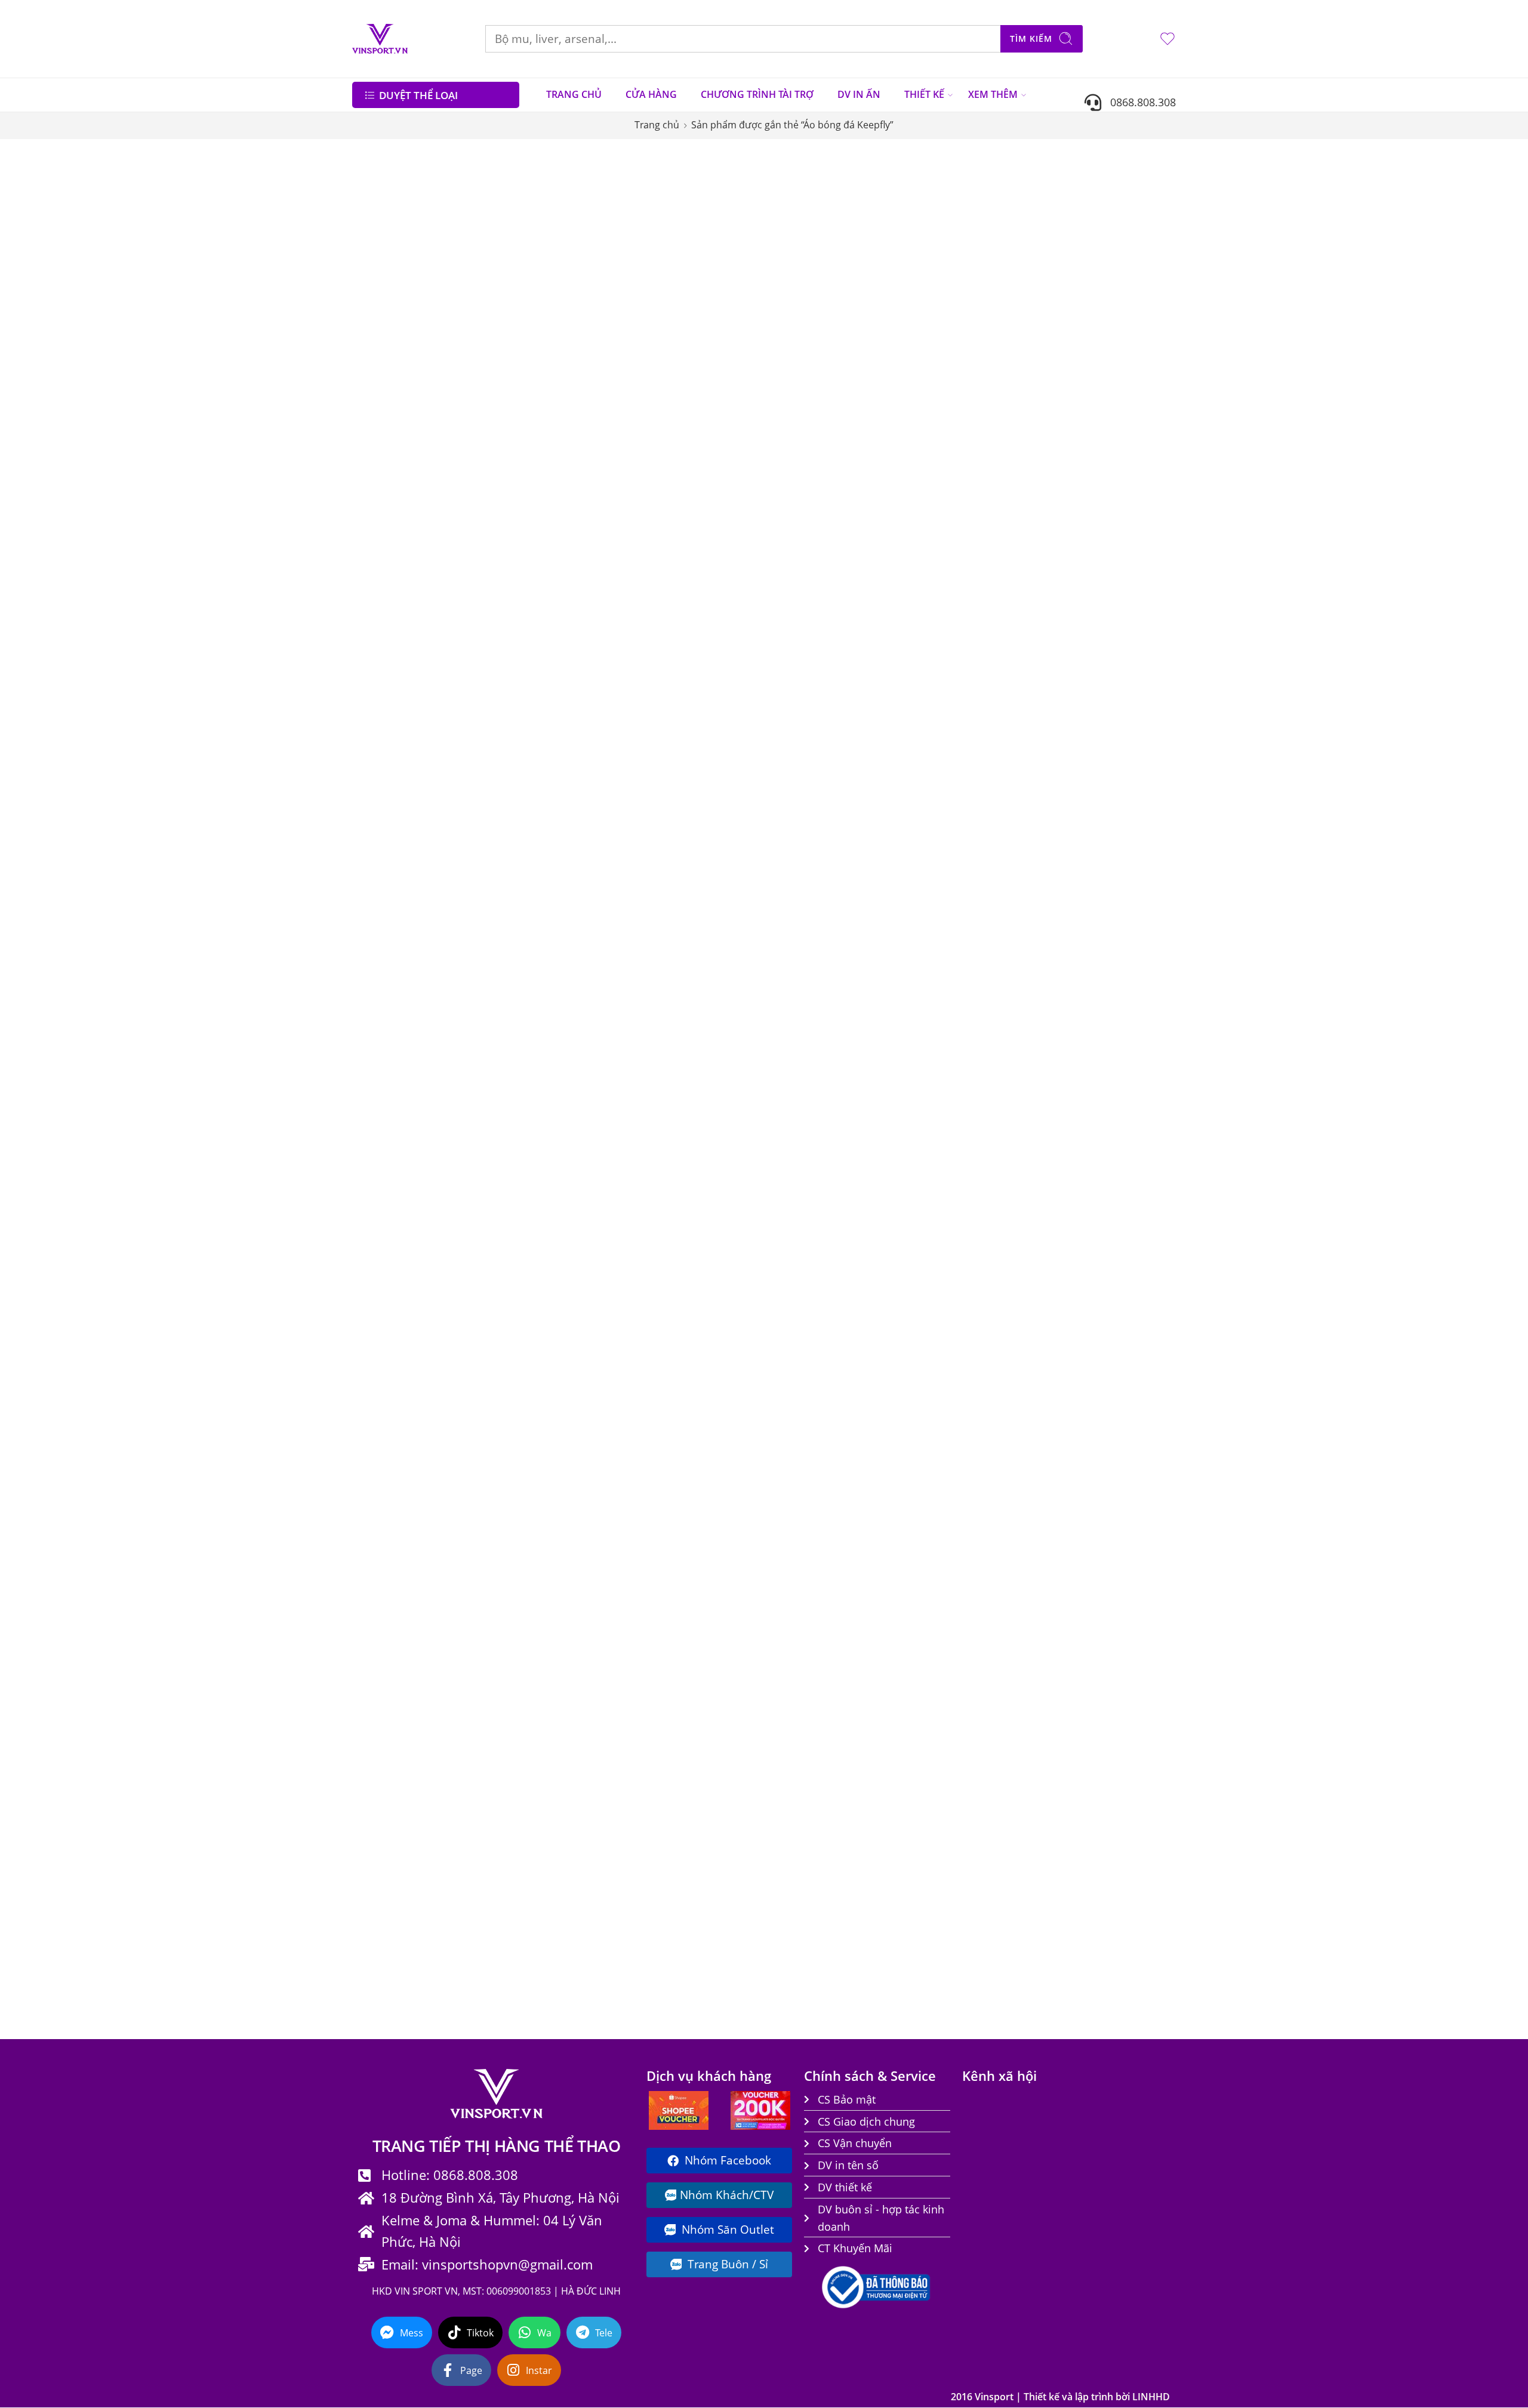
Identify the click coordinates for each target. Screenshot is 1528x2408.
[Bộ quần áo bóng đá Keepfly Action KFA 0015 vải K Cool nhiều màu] (795, 1168)
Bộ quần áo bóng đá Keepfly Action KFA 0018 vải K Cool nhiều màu (641, 1490)
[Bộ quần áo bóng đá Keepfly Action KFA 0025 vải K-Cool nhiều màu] (948, 1613)
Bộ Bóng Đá (386, 316)
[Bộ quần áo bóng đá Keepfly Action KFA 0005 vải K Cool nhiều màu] (1102, 484)
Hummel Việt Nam (401, 496)
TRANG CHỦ (574, 94)
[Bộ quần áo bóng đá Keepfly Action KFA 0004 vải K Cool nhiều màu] (948, 484)
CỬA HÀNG (651, 94)
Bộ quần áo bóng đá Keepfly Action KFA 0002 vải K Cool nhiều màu (641, 583)
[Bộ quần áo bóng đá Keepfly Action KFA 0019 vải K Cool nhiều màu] (795, 1390)
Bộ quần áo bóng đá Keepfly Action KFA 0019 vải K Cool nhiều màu (795, 1490)
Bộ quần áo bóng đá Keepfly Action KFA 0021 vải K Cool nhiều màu (1102, 1490)
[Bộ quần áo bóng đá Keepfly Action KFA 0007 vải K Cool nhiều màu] (795, 706)
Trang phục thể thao (407, 586)
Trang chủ (657, 125)
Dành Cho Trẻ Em (397, 361)
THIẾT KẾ (924, 94)
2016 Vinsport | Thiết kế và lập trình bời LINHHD (1060, 2397)
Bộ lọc (376, 163)
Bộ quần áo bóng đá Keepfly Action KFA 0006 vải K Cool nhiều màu (641, 806)
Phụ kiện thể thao (401, 518)
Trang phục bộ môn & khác (422, 563)
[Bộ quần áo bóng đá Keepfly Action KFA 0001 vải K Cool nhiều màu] (1102, 261)
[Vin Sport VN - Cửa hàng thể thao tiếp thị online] (380, 39)
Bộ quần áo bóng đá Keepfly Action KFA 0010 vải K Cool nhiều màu (641, 1028)
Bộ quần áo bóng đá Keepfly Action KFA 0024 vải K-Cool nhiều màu (795, 1712)
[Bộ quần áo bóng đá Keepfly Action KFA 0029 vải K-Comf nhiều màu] (948, 261)
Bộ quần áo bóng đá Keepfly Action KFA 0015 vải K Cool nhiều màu (795, 1267)
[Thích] (700, 202)
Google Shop (387, 473)
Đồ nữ (374, 384)
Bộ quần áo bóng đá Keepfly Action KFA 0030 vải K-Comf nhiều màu (795, 360)
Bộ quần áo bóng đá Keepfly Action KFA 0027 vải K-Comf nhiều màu (641, 1950)
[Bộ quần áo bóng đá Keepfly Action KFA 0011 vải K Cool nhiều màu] (795, 929)
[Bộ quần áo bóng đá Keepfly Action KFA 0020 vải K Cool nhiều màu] (948, 1390)
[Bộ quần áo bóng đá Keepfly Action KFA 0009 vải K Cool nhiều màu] (1102, 706)
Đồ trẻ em (383, 406)
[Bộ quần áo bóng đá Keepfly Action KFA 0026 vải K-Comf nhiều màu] (1102, 1613)
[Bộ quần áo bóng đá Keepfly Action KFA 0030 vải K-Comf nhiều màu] (795, 261)
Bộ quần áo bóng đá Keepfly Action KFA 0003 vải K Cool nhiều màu (795, 583)
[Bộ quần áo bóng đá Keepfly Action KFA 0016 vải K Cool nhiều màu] (948, 1168)
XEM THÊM (993, 94)
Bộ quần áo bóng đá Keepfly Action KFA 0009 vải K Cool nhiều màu (1102, 806)
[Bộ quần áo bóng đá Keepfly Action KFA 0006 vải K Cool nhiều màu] (641, 706)
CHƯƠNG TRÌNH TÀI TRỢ (757, 94)
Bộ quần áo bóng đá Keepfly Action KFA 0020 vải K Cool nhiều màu (948, 1490)
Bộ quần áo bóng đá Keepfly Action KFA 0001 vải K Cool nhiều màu (1102, 360)
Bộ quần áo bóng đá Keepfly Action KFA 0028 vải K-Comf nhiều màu (795, 1950)
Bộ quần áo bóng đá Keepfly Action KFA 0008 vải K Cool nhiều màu (948, 806)
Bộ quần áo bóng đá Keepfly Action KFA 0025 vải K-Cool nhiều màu (948, 1712)
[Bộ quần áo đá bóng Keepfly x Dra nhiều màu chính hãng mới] (1102, 1852)
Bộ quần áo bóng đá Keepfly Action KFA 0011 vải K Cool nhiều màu (795, 1028)
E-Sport (375, 429)
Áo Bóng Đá (390, 294)
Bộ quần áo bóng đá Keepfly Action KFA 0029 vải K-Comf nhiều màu (948, 360)
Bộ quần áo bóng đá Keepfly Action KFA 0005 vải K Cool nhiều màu (1102, 583)
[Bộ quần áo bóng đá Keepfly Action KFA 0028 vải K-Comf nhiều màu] (795, 1852)
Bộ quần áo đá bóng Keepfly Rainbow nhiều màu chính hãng (948, 1950)
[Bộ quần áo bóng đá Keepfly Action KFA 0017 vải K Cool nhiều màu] (1102, 1168)
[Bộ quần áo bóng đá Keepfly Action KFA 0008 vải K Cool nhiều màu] (948, 706)
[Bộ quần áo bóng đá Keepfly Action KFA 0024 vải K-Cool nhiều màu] (795, 1613)
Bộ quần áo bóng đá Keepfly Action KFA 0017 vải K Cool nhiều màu (1102, 1267)
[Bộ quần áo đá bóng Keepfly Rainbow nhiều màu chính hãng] (948, 1852)
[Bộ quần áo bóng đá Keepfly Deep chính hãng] (641, 261)
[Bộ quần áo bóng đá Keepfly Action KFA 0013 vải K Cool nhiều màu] (1102, 929)
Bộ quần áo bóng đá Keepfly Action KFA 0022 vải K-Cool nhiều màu (641, 1712)
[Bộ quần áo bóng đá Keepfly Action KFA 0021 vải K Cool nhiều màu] (1102, 1390)
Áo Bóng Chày (389, 272)
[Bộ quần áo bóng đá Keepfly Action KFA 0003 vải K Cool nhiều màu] (795, 484)
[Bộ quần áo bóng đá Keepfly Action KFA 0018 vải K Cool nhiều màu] (641, 1390)
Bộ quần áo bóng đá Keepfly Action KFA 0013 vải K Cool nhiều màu (1102, 1028)
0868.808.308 (1139, 102)
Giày (370, 451)
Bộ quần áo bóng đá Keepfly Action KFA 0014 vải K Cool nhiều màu (641, 1267)
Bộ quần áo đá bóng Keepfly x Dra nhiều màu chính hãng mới (1102, 1950)
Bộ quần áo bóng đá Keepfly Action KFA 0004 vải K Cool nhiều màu (948, 583)
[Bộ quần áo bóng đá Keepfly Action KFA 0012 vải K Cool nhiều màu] (948, 929)
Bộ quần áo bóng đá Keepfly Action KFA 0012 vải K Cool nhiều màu (948, 1028)
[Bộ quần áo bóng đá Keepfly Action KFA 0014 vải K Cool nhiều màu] (641, 1168)
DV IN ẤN (859, 94)
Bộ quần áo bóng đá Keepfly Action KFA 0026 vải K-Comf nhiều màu (1102, 1712)
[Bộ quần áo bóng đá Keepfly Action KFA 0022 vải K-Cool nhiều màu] (641, 1613)
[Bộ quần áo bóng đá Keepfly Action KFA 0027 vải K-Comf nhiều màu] (641, 1852)
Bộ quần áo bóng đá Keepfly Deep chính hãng (641, 360)
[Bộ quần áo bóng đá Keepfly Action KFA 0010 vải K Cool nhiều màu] (641, 929)
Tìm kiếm (1031, 39)
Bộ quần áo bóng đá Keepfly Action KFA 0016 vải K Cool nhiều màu (948, 1267)
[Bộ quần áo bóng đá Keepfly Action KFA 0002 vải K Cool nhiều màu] (641, 484)
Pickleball (381, 541)
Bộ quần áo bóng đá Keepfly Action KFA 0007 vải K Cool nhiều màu (795, 806)
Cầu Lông (381, 338)
